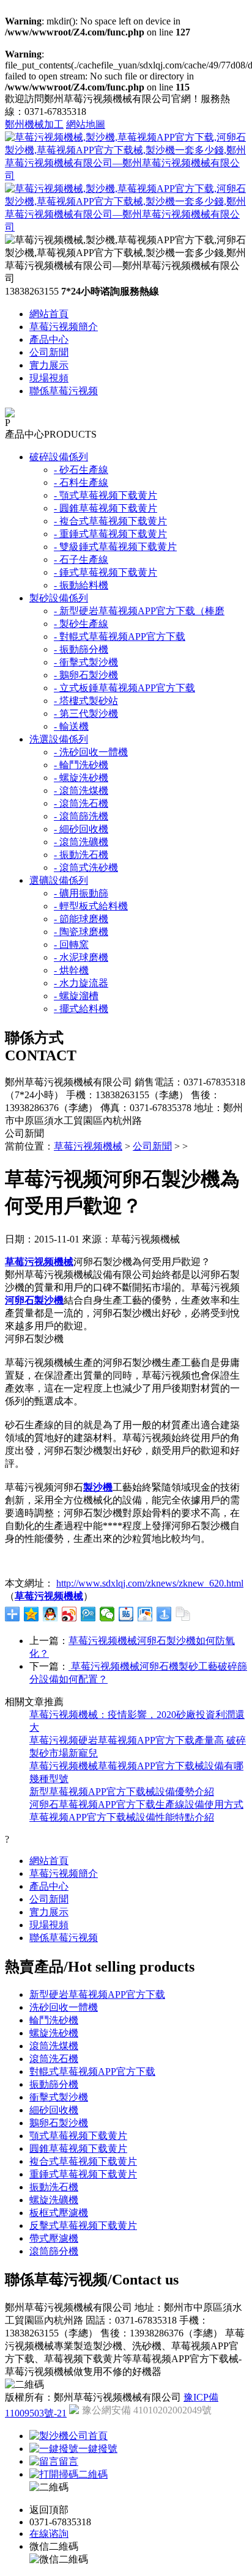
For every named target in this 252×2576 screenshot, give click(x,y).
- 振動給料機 (81, 585)
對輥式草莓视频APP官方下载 (92, 2071)
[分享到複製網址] (183, 1614)
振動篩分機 (54, 2084)
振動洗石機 (54, 2187)
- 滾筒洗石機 (81, 803)
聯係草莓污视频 (64, 391)
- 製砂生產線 (81, 624)
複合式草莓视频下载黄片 (83, 2161)
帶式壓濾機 (54, 2238)
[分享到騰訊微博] (88, 1614)
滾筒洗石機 (54, 2059)
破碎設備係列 (59, 457)
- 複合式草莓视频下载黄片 (110, 521)
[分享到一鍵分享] (164, 1614)
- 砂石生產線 (81, 470)
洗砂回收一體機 (64, 2007)
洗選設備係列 (59, 739)
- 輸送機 (71, 726)
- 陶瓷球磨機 (81, 932)
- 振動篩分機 (81, 649)
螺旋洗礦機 (54, 2200)
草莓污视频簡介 (64, 327)
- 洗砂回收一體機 (91, 752)
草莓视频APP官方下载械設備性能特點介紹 (122, 1817)
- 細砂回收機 (81, 829)
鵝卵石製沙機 (59, 2123)
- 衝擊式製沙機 (86, 662)
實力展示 (49, 365)
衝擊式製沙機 (59, 2097)
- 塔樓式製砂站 (86, 701)
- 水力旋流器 (81, 983)
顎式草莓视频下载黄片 (78, 2136)
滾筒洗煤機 (54, 2046)
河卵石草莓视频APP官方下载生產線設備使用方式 (136, 1804)
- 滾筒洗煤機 (81, 791)
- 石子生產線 (81, 560)
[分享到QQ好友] (50, 1614)
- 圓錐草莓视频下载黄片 (106, 508)
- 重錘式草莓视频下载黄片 (110, 534)
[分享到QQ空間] (31, 1614)
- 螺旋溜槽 (76, 996)
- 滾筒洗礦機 (81, 842)
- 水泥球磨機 (81, 957)
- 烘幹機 (71, 970)
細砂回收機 (54, 2110)
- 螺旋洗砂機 (81, 778)
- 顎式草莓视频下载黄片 (106, 495)
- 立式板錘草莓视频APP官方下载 (124, 688)
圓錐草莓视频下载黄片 (78, 2149)
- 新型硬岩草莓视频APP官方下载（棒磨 (139, 611)
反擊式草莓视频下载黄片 (83, 2226)
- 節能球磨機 (81, 919)
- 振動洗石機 (81, 855)
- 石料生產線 (81, 483)
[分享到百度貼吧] (126, 1614)
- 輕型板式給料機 (91, 906)
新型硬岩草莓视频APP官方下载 (97, 1994)
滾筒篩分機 (54, 2251)
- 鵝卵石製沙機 (86, 675)
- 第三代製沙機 (86, 714)
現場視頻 (49, 378)
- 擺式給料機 (81, 1009)
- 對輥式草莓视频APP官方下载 (120, 637)
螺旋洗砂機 (54, 2033)
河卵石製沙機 (34, 1300)
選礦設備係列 (59, 880)
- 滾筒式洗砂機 (86, 868)
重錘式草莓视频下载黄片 (83, 2174)
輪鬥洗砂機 (54, 2020)
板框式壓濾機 (59, 2213)
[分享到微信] (107, 1614)
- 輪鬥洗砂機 (81, 765)
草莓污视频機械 (88, 1146)
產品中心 (49, 339)
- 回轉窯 (71, 945)
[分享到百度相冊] (145, 1614)
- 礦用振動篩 (81, 893)
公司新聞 (49, 352)
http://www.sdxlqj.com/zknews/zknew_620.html (150, 1583)
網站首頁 (49, 314)
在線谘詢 (49, 2534)
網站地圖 (86, 124)
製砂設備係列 (59, 598)
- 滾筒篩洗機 (81, 816)
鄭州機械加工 (34, 124)
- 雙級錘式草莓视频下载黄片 (115, 547)
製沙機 (98, 1487)
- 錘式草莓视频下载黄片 (106, 572)
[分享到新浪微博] (69, 1614)
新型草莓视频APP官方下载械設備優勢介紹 (122, 1792)
